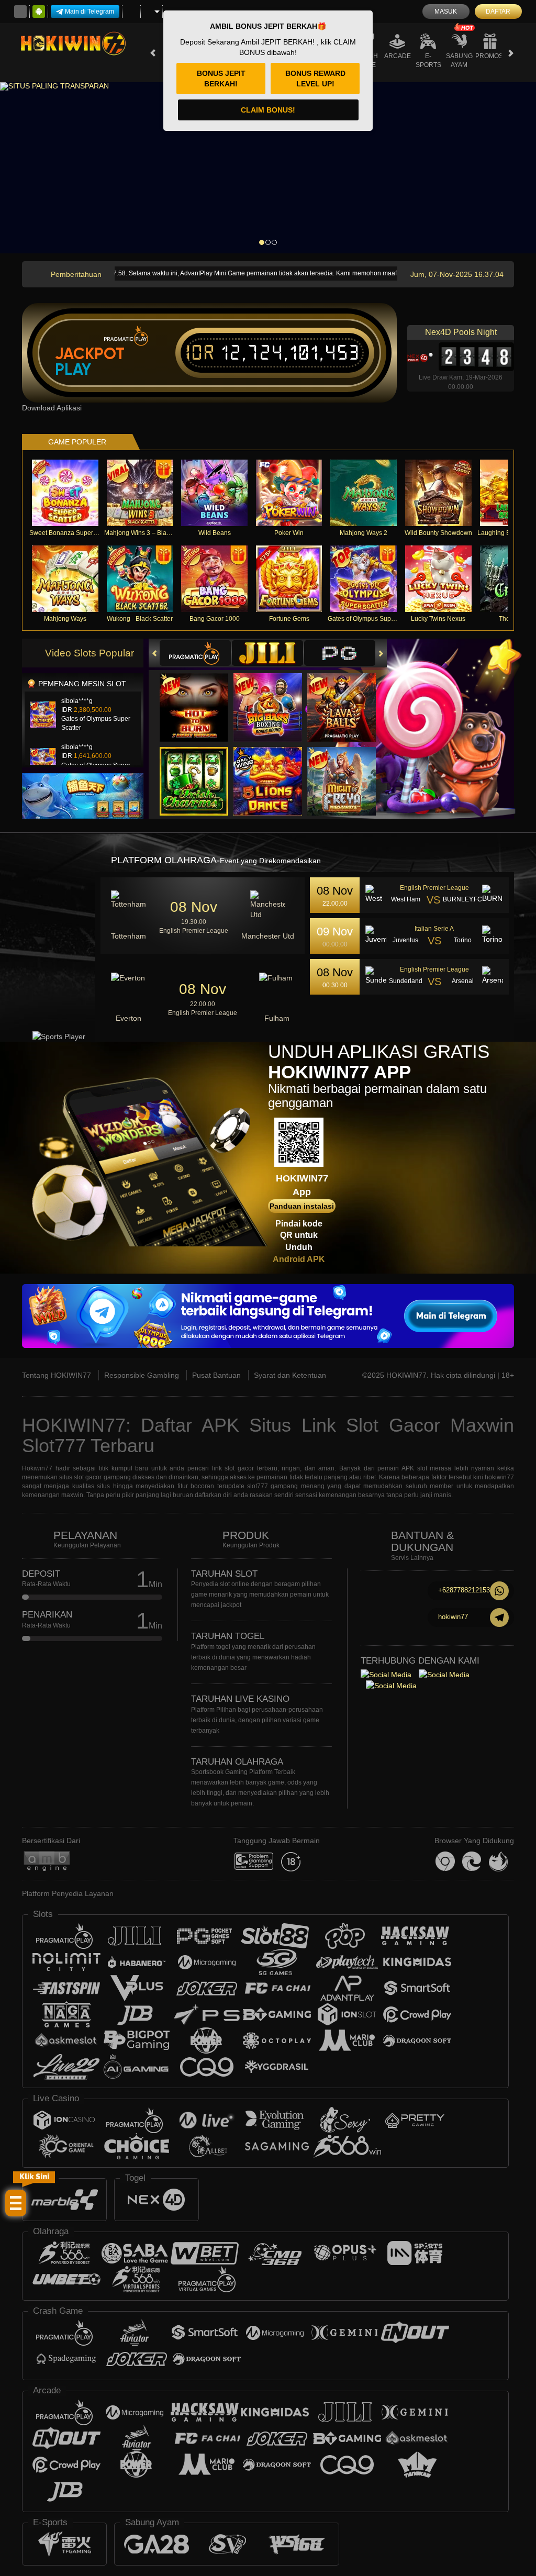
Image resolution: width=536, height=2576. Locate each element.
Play (73, 370)
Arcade (398, 56)
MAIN (71, 493)
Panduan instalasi (302, 1206)
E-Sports (428, 60)
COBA (200, 697)
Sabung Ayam (459, 60)
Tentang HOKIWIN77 (57, 1375)
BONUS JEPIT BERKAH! (221, 79)
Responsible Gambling (142, 1375)
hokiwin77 (453, 1617)
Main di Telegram (90, 12)
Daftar (498, 12)
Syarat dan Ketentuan (290, 1375)
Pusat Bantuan (216, 1375)
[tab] (195, 653)
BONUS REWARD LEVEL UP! (315, 79)
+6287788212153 (464, 1590)
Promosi (490, 56)
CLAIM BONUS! (268, 110)
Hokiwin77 (37, 1468)
